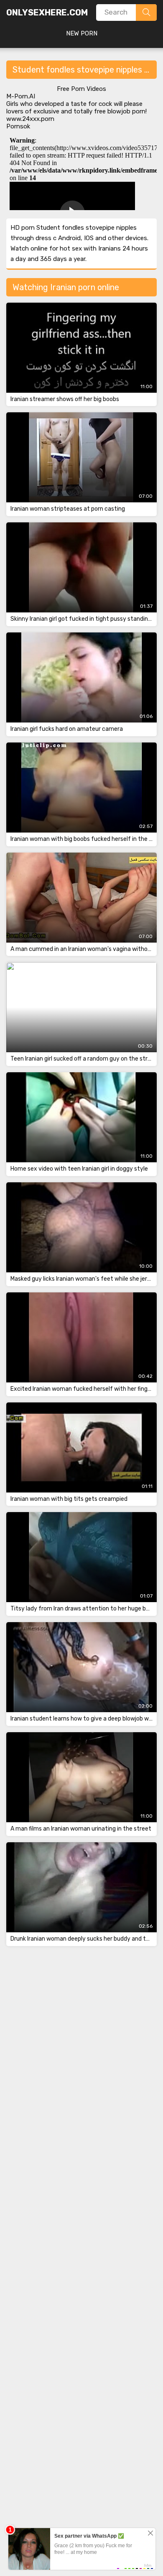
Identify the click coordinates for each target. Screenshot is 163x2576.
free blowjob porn (120, 111)
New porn (82, 33)
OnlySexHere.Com (47, 13)
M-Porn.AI (21, 96)
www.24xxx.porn (30, 119)
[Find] (146, 13)
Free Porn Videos (81, 89)
